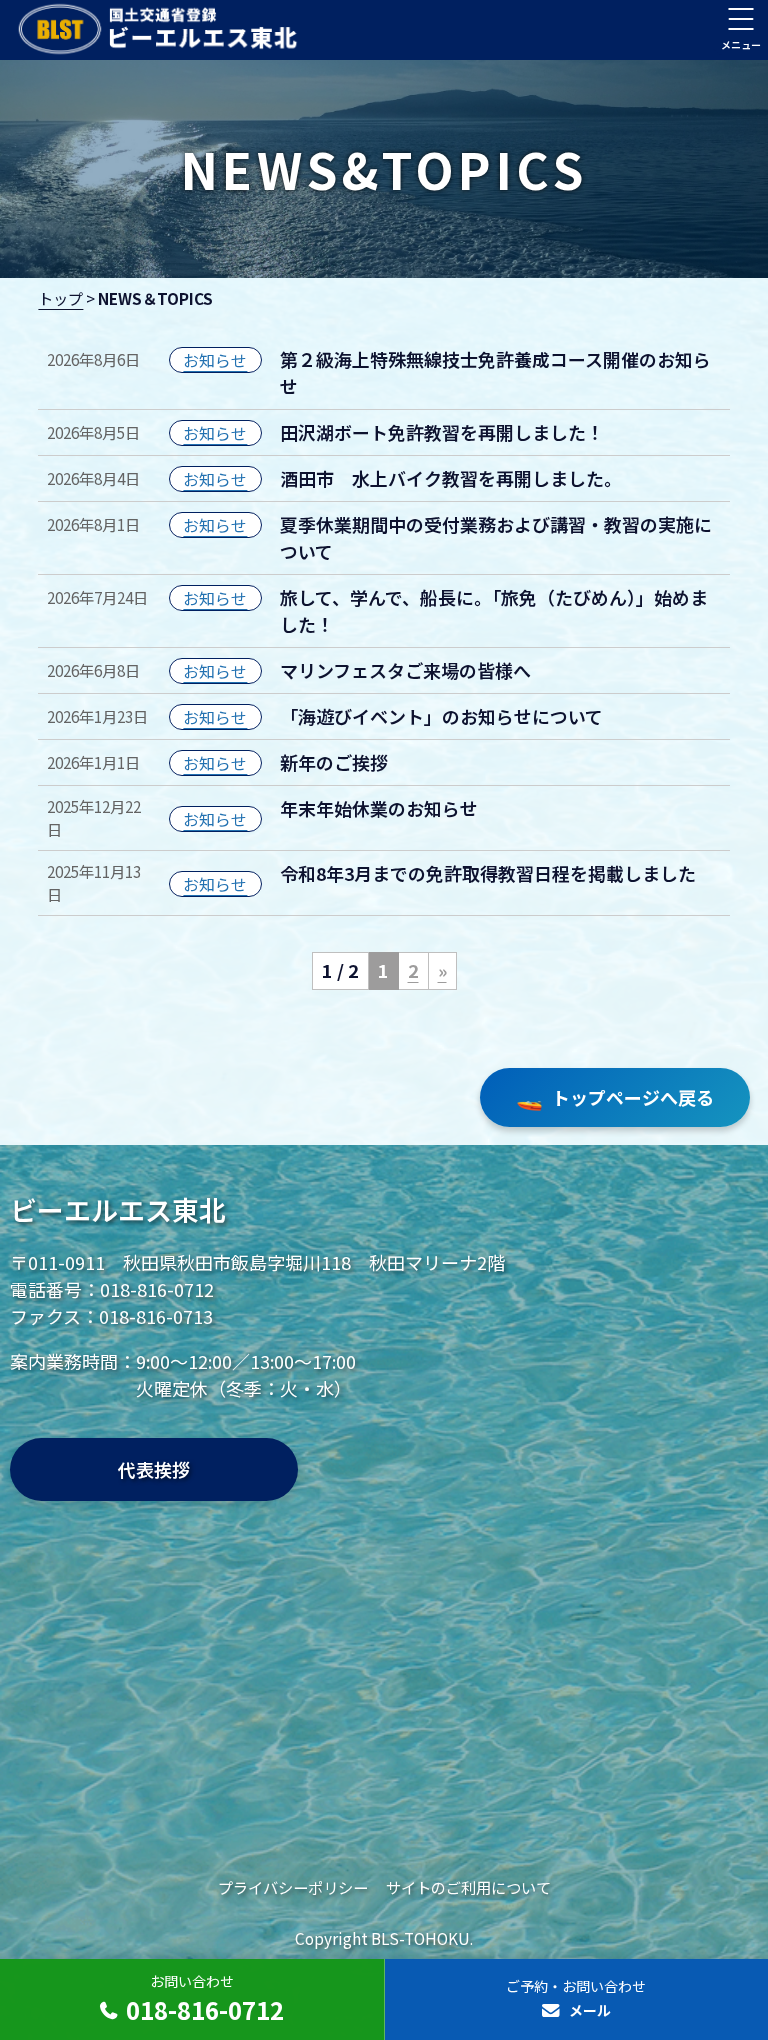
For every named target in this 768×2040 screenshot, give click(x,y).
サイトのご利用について (468, 1887)
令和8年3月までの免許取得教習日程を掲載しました (488, 873)
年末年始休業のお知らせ (379, 808)
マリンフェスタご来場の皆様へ (405, 670)
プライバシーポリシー (293, 1887)
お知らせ (215, 360)
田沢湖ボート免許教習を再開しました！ (442, 432)
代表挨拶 (154, 1469)
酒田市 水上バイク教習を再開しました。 (451, 478)
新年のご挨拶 (334, 762)
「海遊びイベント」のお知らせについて (441, 716)
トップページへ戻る (615, 1096)
